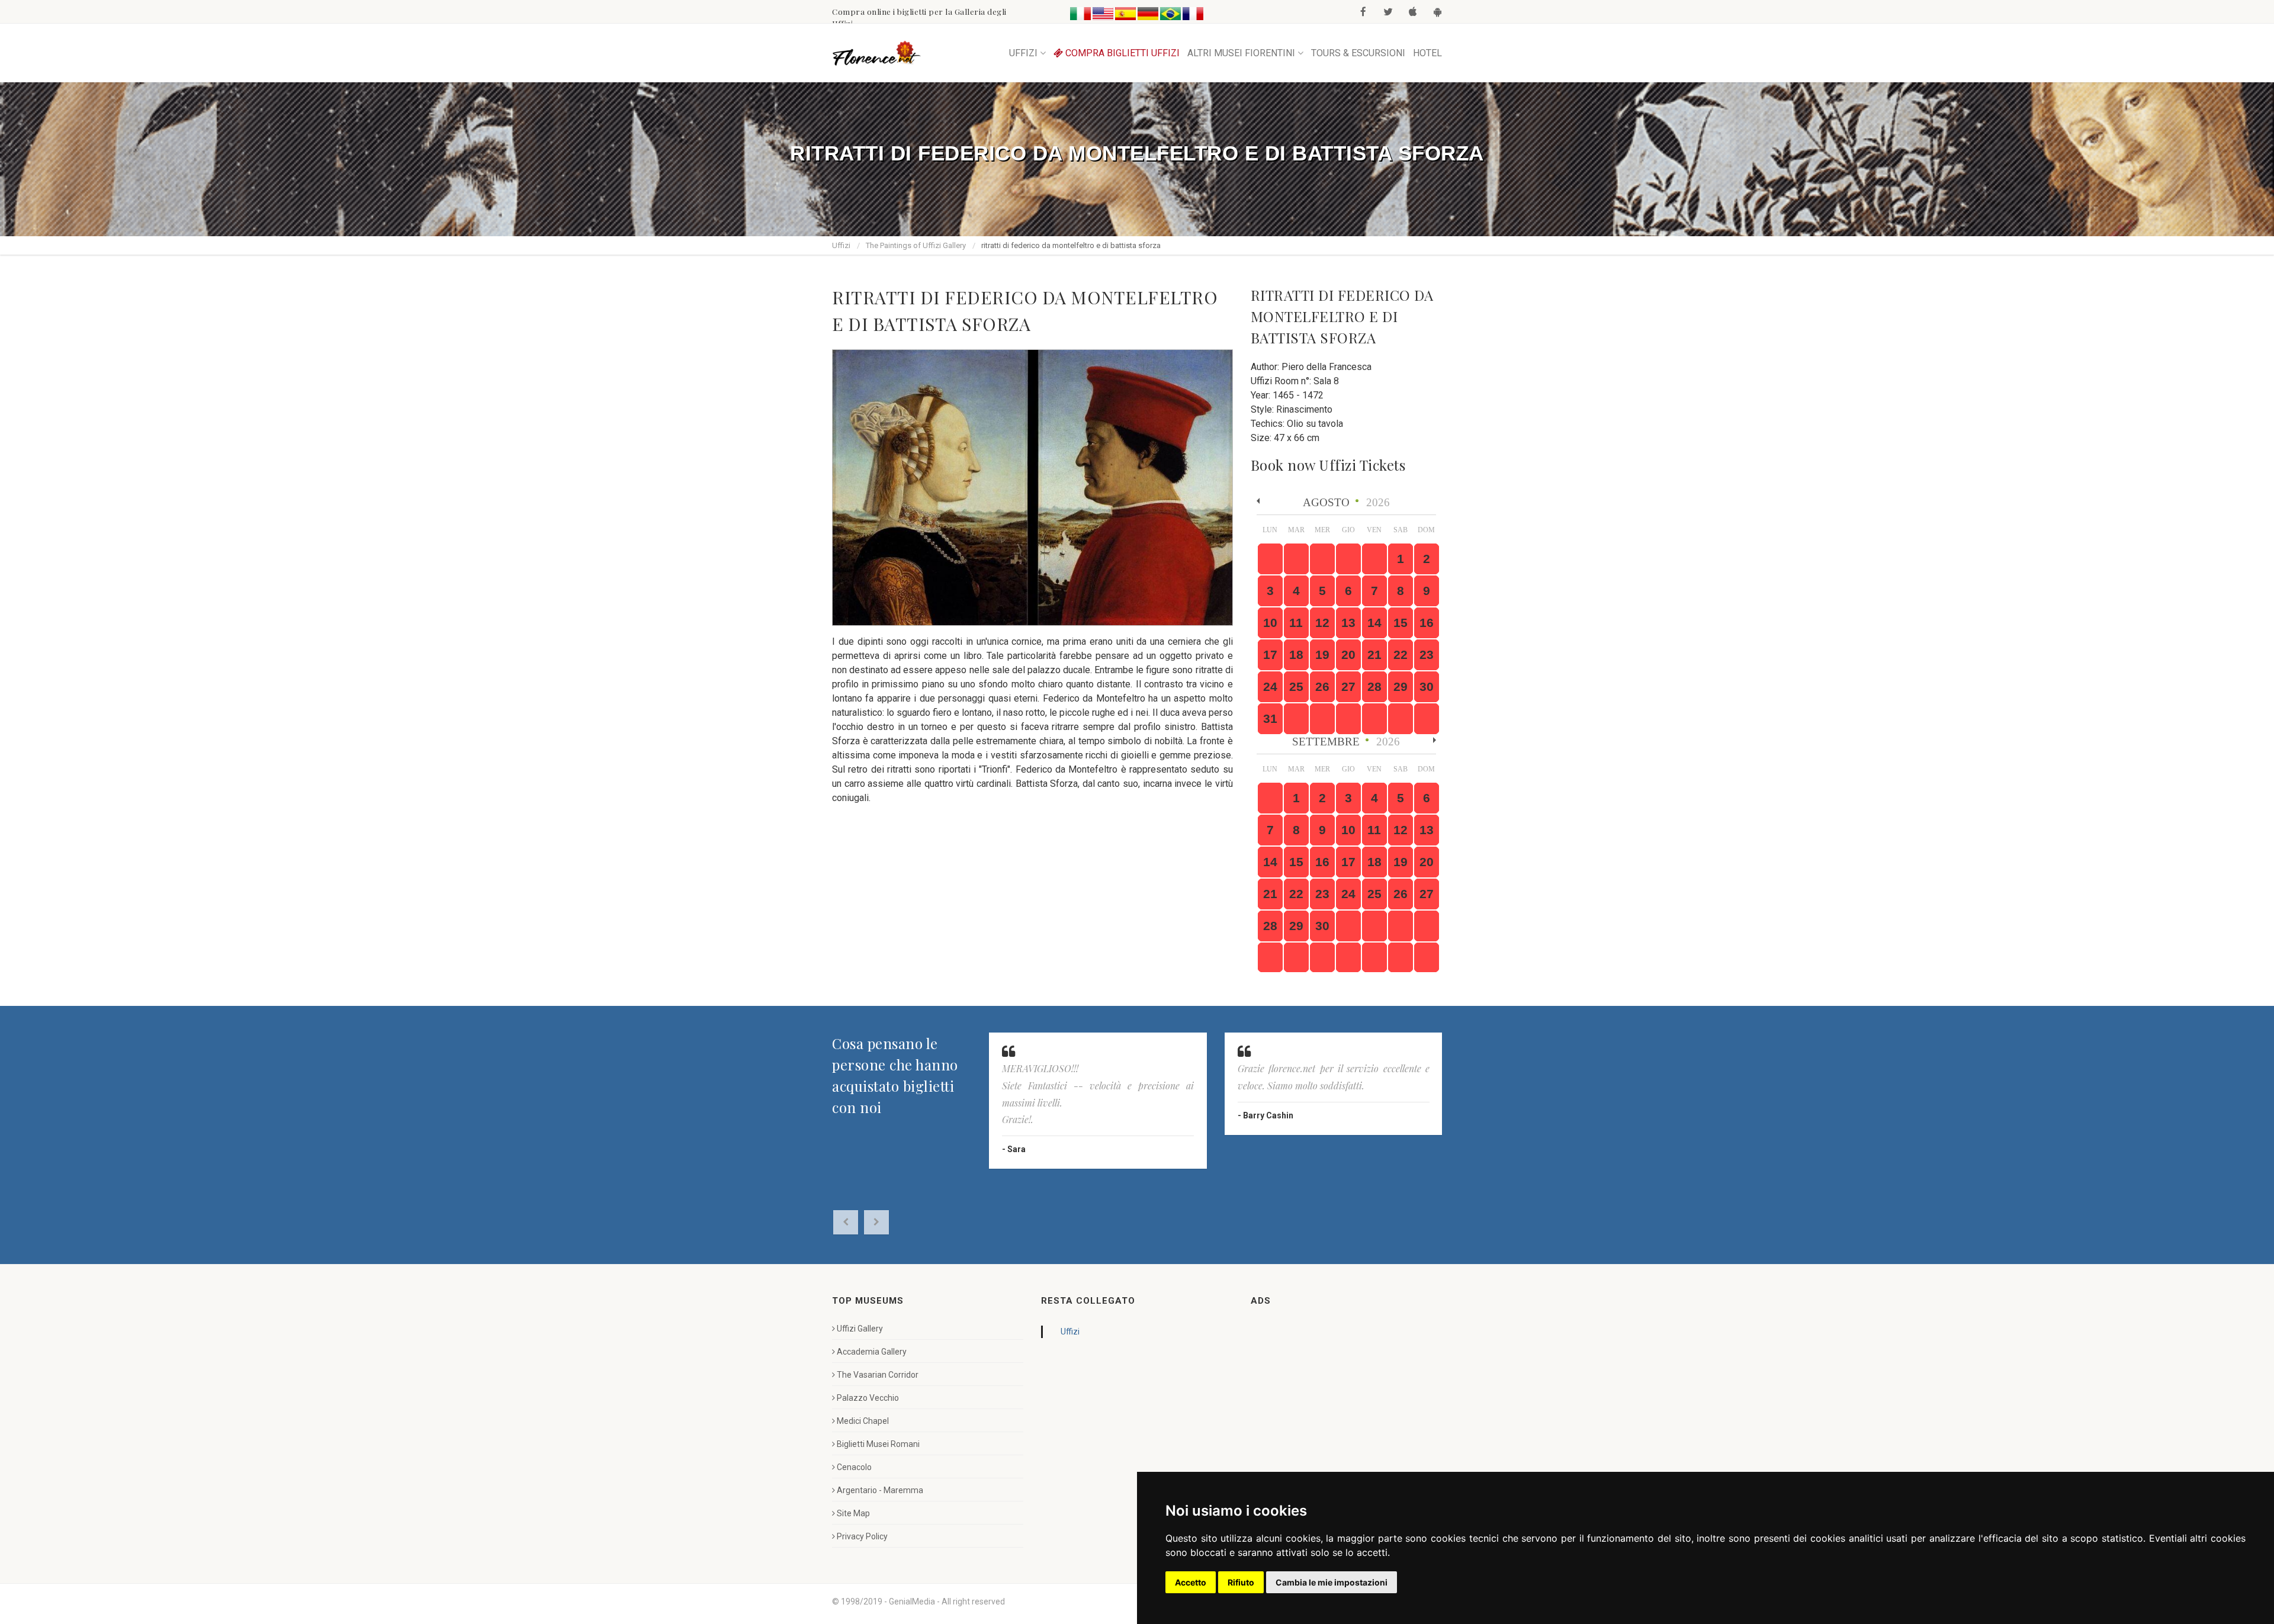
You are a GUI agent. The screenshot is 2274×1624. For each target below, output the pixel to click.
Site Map (853, 1513)
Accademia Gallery (872, 1352)
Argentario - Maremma (880, 1490)
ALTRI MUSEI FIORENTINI (1241, 53)
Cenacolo (854, 1467)
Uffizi (841, 245)
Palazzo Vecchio (868, 1398)
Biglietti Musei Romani (878, 1444)
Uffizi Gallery (860, 1329)
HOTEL (1427, 53)
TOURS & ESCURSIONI (1358, 53)
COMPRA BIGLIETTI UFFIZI (1121, 53)
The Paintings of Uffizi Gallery (916, 245)
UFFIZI (1023, 53)
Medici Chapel (863, 1421)
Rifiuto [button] (1241, 1582)
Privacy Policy (862, 1536)
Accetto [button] (1191, 1582)
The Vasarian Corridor (878, 1375)
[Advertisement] (1340, 1397)
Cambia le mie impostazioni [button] (1332, 1582)
